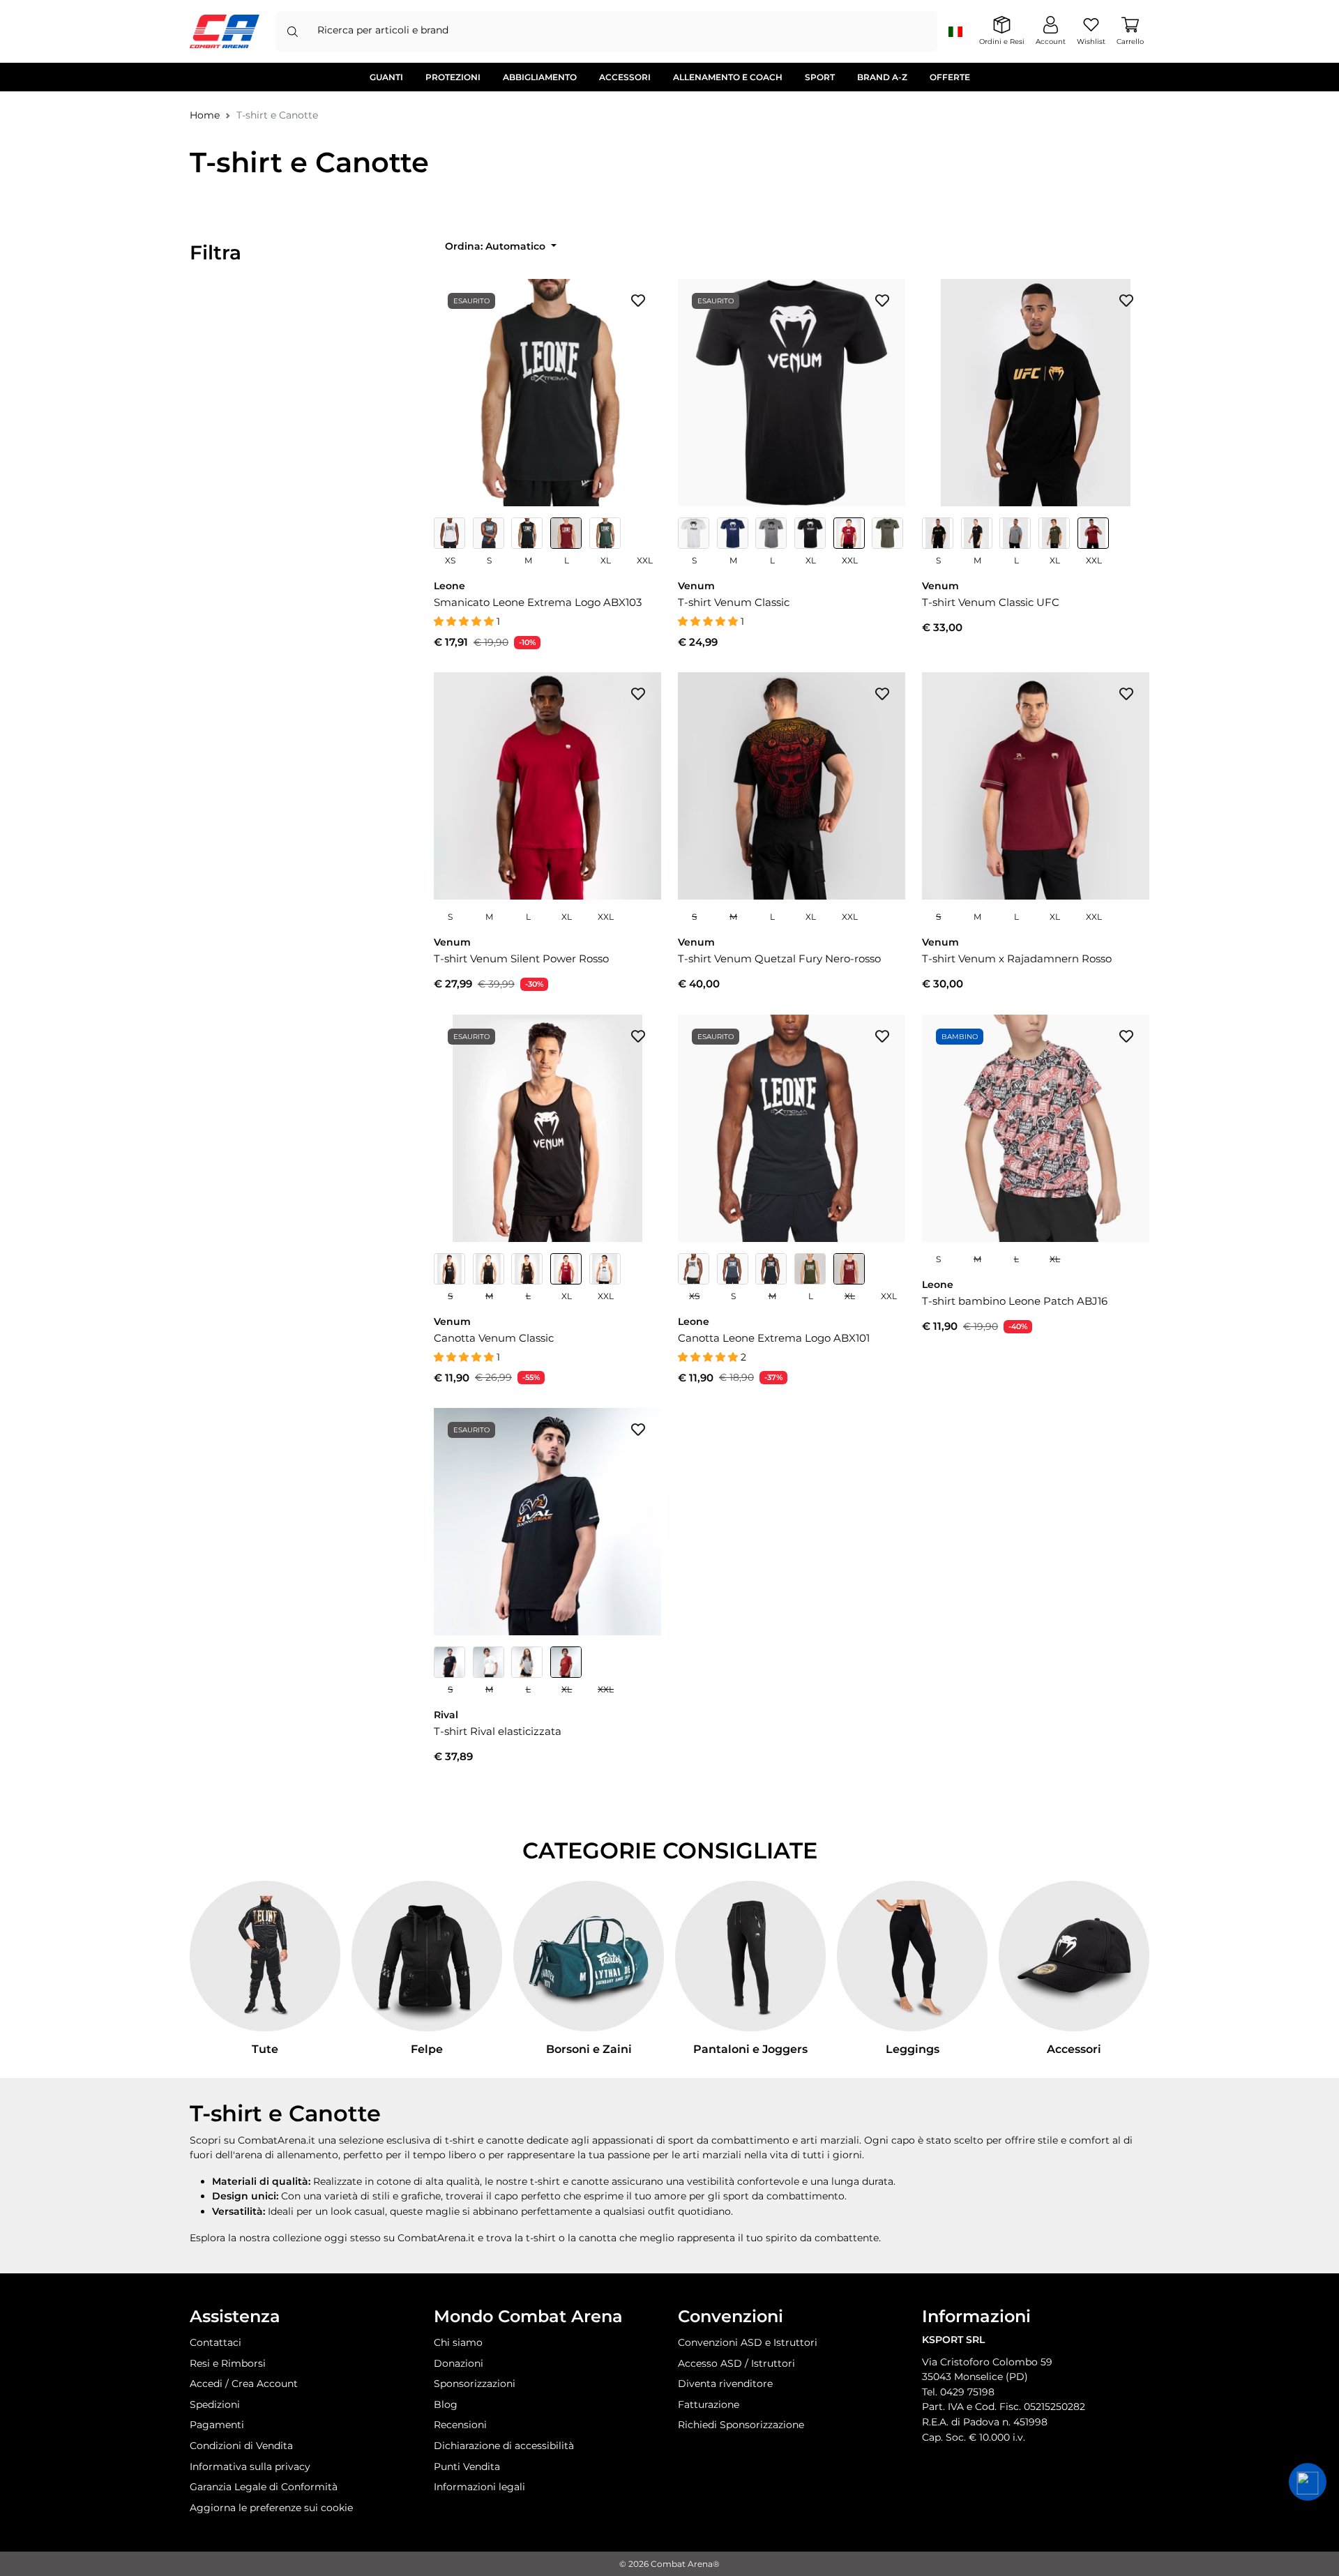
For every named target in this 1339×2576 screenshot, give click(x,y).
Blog (446, 2404)
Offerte (950, 77)
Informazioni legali (479, 2487)
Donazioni (459, 2363)
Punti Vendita (467, 2467)
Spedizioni (215, 2404)
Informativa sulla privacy (250, 2467)
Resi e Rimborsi (228, 2363)
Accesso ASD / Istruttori (736, 2363)
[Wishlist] (638, 300)
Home (205, 115)
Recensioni (460, 2425)
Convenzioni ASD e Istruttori (748, 2342)
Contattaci (215, 2342)
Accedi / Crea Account (244, 2384)
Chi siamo (458, 2342)
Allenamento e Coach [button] (728, 77)
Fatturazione (709, 2404)
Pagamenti (217, 2425)
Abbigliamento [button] (540, 77)
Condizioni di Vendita (241, 2446)
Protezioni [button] (453, 77)
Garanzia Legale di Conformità (264, 2487)
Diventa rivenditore (725, 2384)
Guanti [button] (386, 77)
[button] (1308, 2482)
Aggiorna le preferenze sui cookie (271, 2508)
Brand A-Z (882, 77)
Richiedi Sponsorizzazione (741, 2425)
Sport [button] (820, 77)
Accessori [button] (625, 77)
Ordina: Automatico (497, 246)
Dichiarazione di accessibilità (504, 2446)
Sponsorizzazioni (475, 2384)
